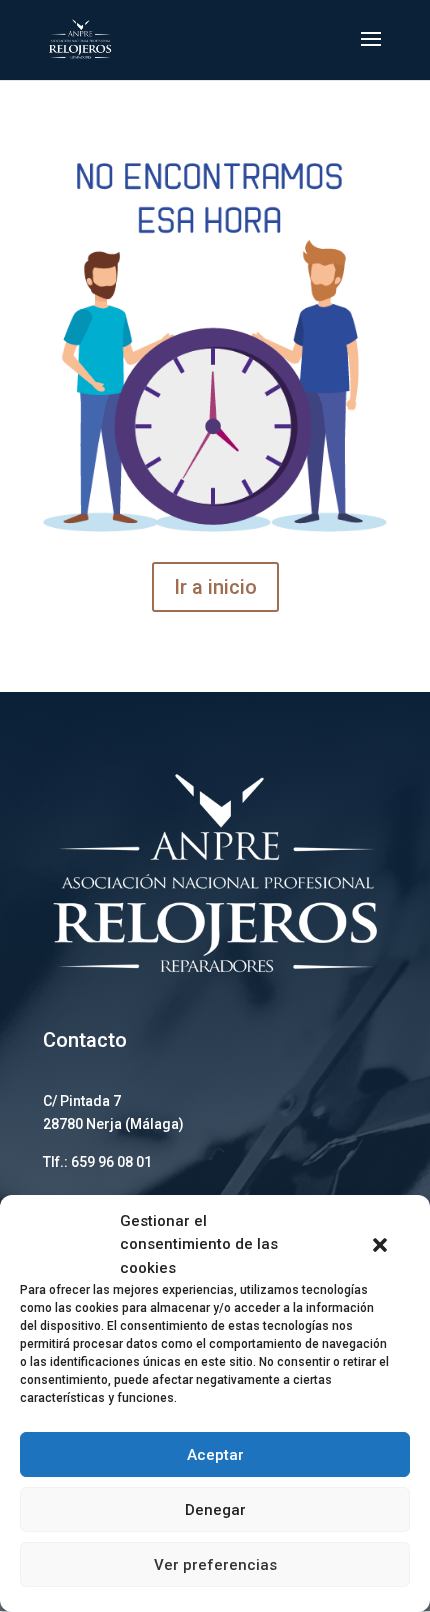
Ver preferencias (215, 1565)
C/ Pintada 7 (82, 1101)
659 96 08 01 (111, 1162)
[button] (380, 1245)
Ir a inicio (215, 587)
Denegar (215, 1510)
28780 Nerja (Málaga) (113, 1124)
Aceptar (215, 1455)
